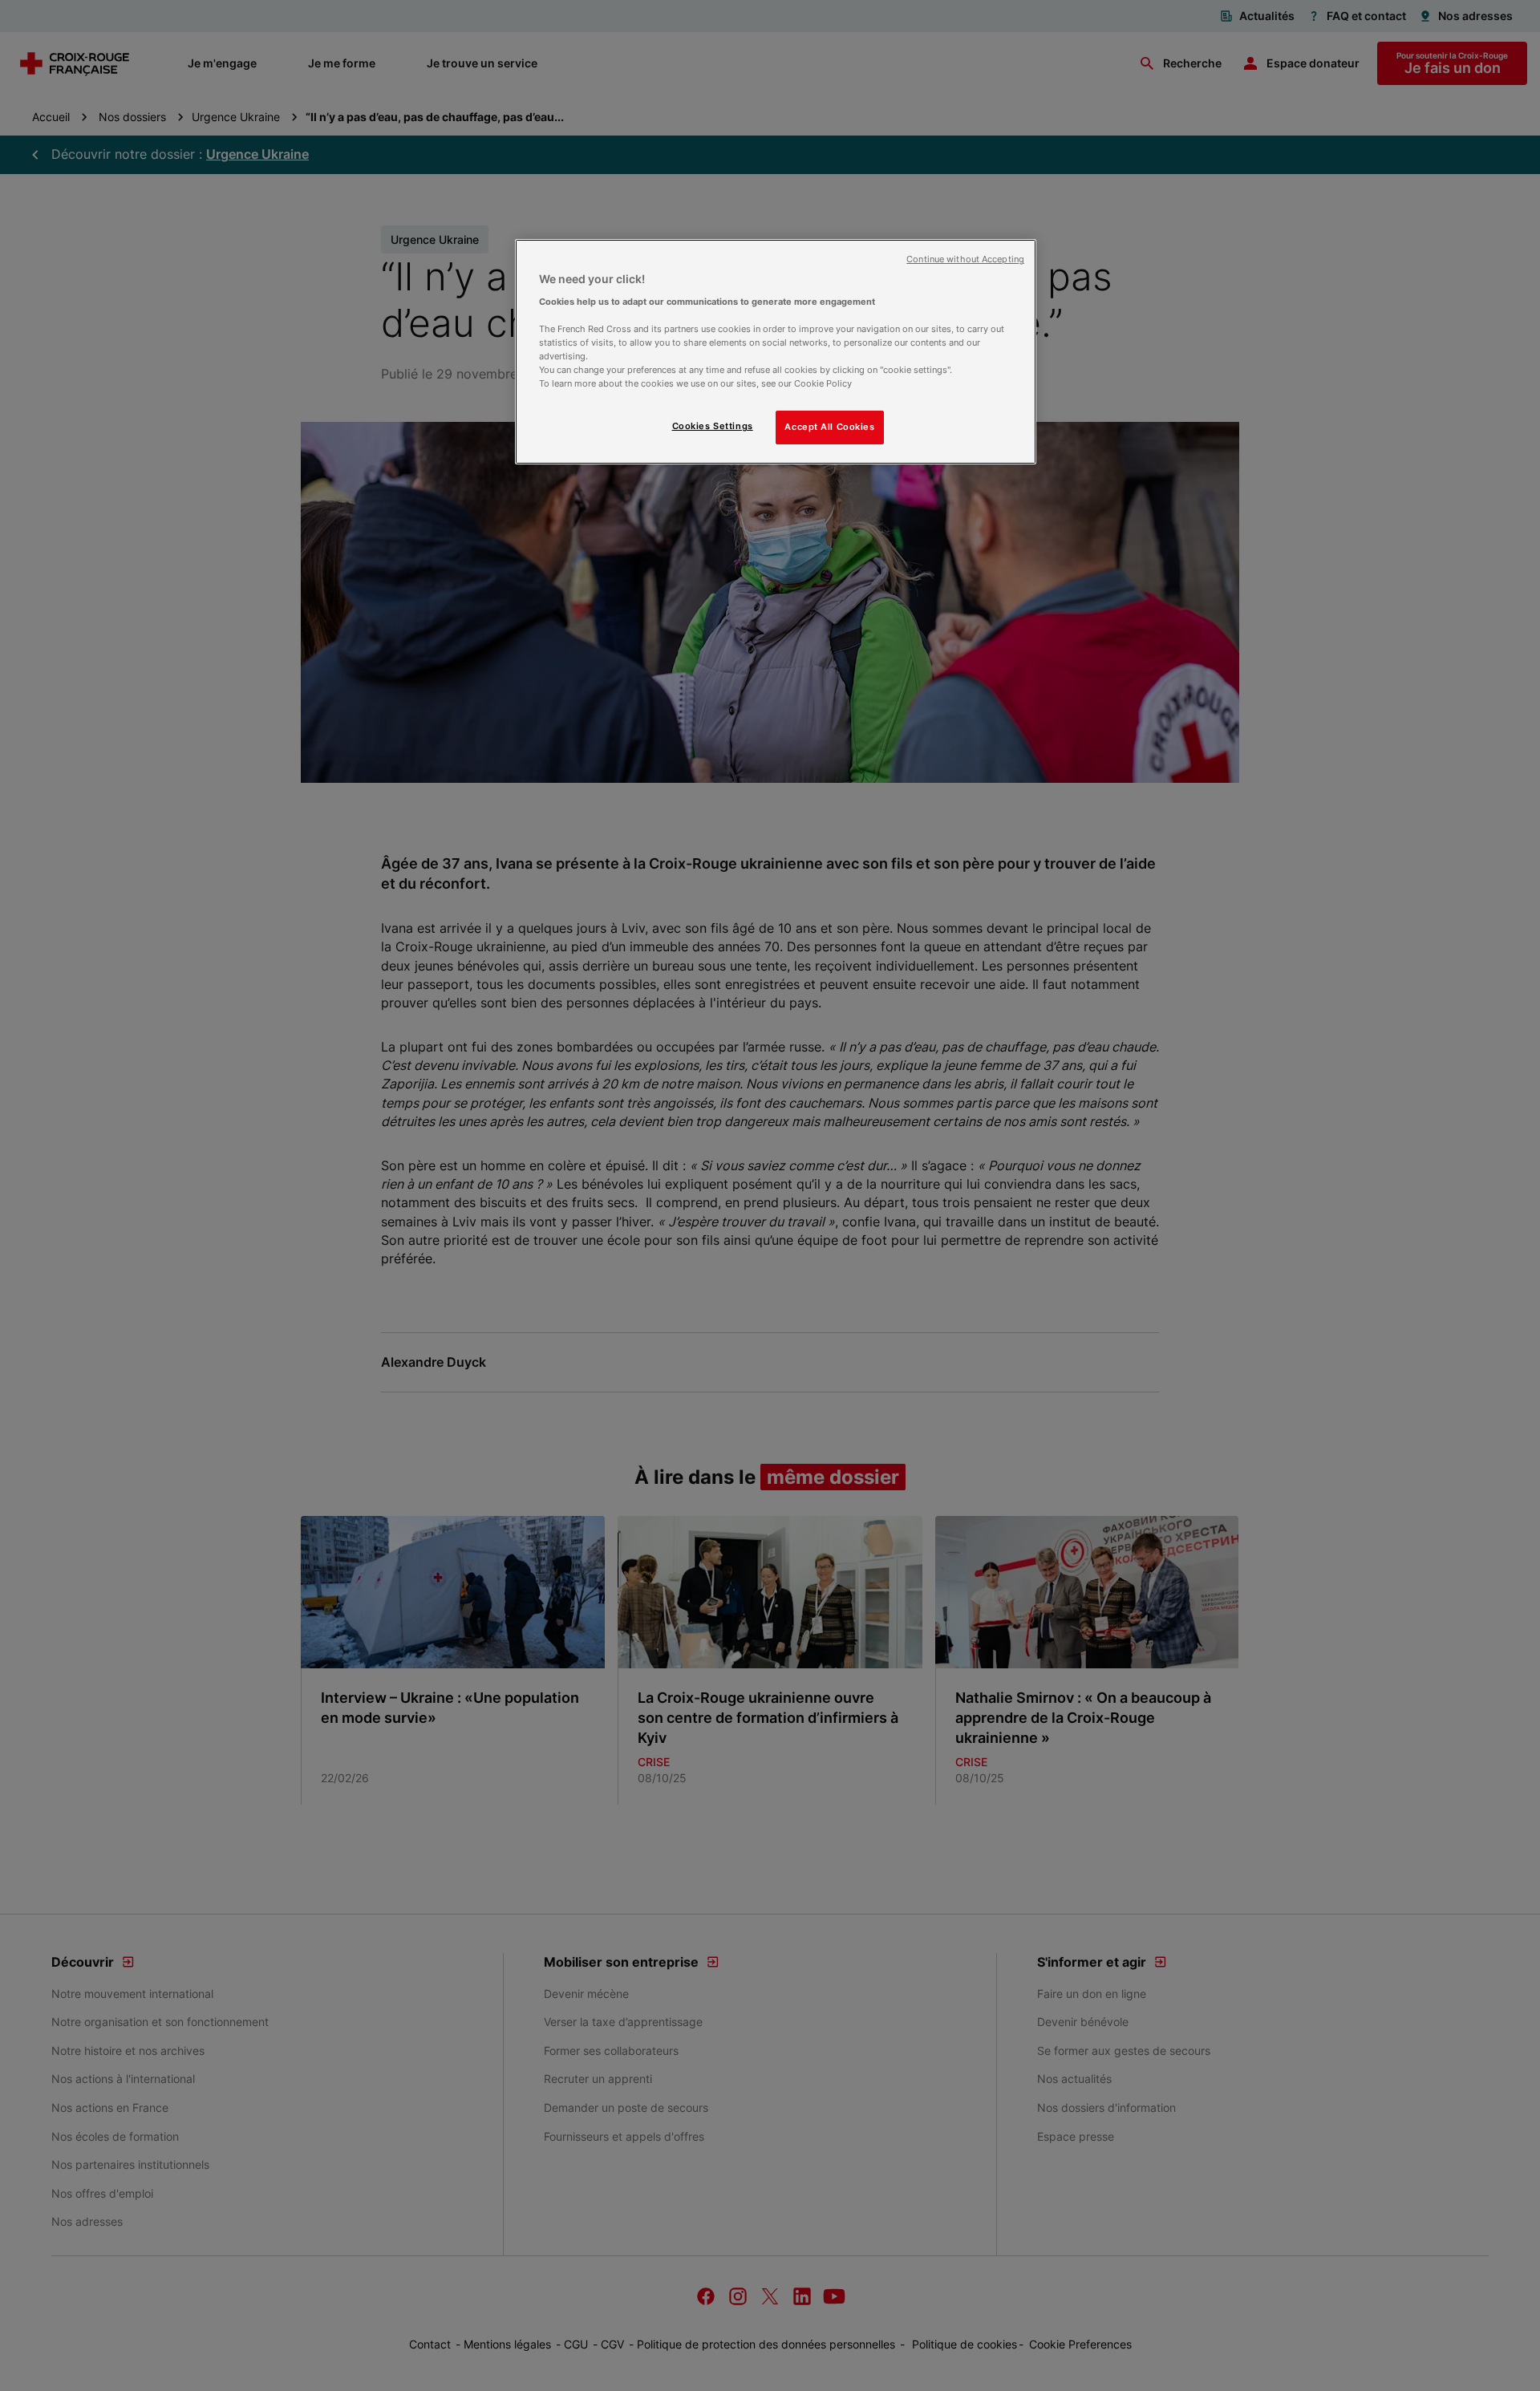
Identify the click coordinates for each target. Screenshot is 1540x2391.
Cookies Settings (713, 426)
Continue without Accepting (965, 259)
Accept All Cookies (829, 427)
